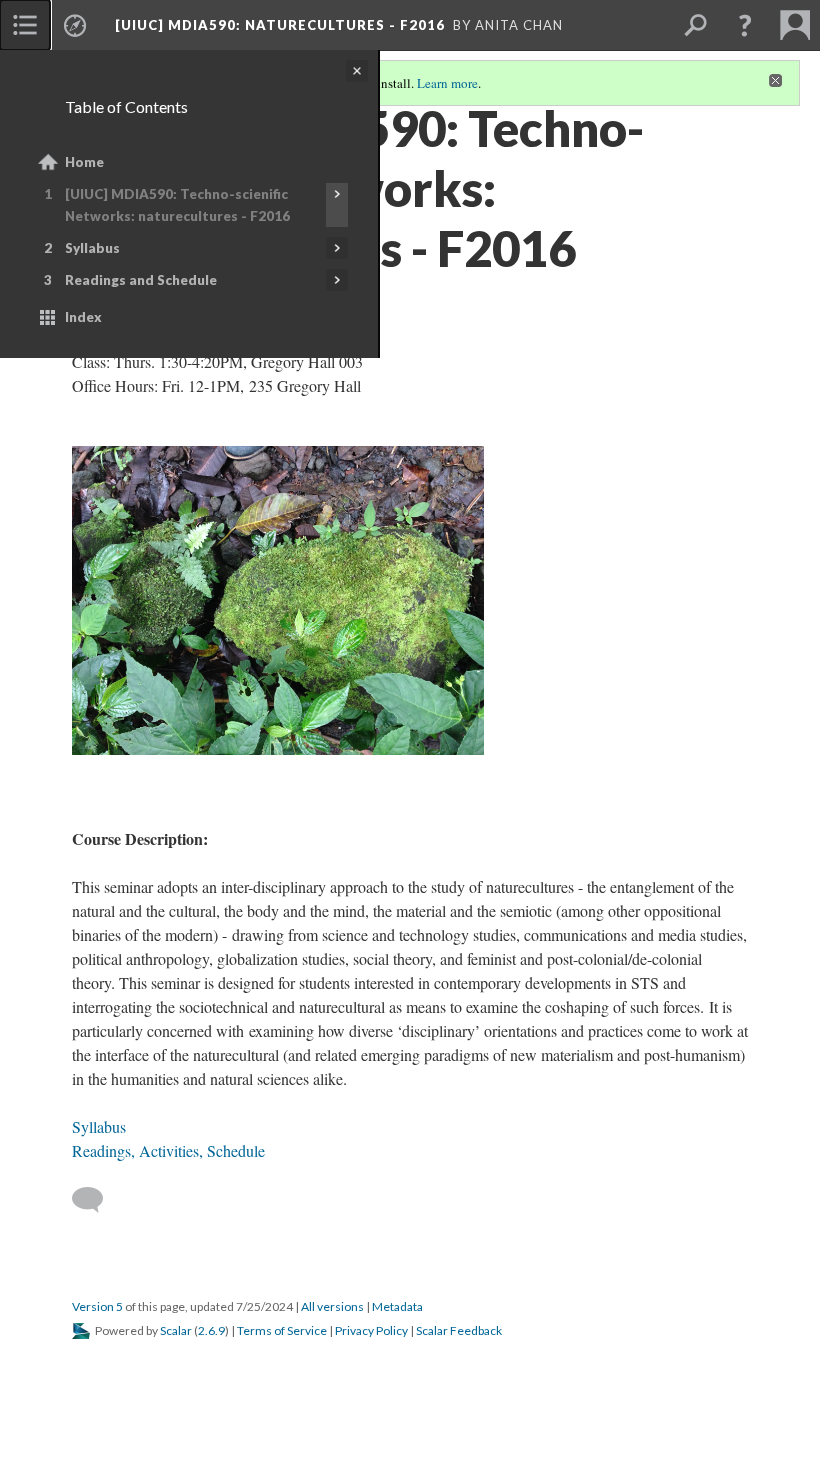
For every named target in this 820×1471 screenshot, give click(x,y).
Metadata (397, 1306)
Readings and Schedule (141, 280)
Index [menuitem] (83, 317)
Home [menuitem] (84, 162)
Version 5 (97, 1306)
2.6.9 (211, 1330)
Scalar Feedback (459, 1330)
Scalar (176, 1330)
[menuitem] (25, 25)
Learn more (447, 83)
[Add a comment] (96, 1200)
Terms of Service (282, 1330)
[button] (745, 25)
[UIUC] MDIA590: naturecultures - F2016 (280, 25)
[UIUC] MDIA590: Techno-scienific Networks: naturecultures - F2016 (177, 205)
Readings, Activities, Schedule (168, 1150)
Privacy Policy (371, 1330)
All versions (332, 1306)
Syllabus (92, 248)
